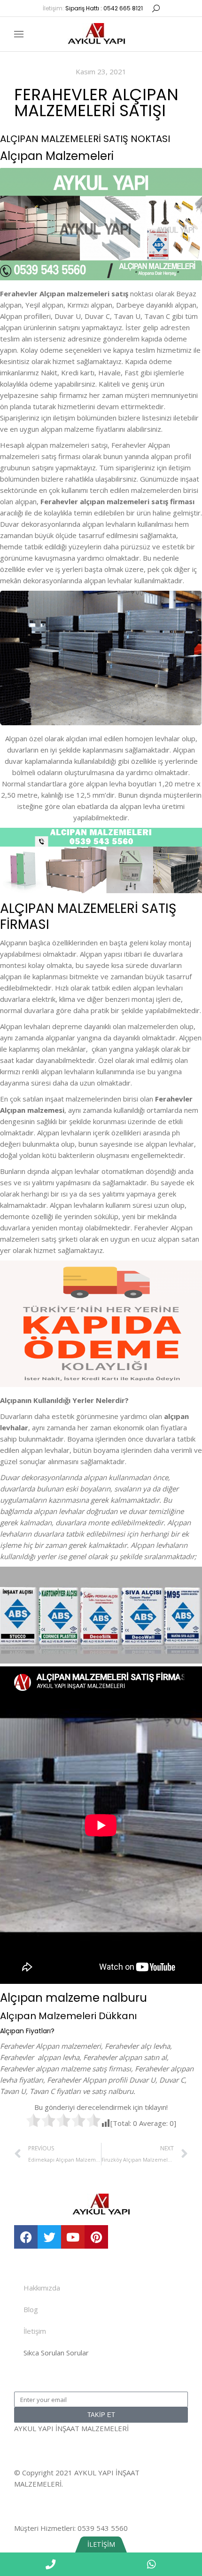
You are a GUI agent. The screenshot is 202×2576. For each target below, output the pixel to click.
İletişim (35, 2331)
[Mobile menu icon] (19, 34)
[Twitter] (49, 2237)
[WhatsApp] (151, 2564)
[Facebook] (26, 2237)
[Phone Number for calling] (50, 2564)
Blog (31, 2309)
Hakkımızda (42, 2288)
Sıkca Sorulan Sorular (56, 2353)
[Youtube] (73, 2237)
